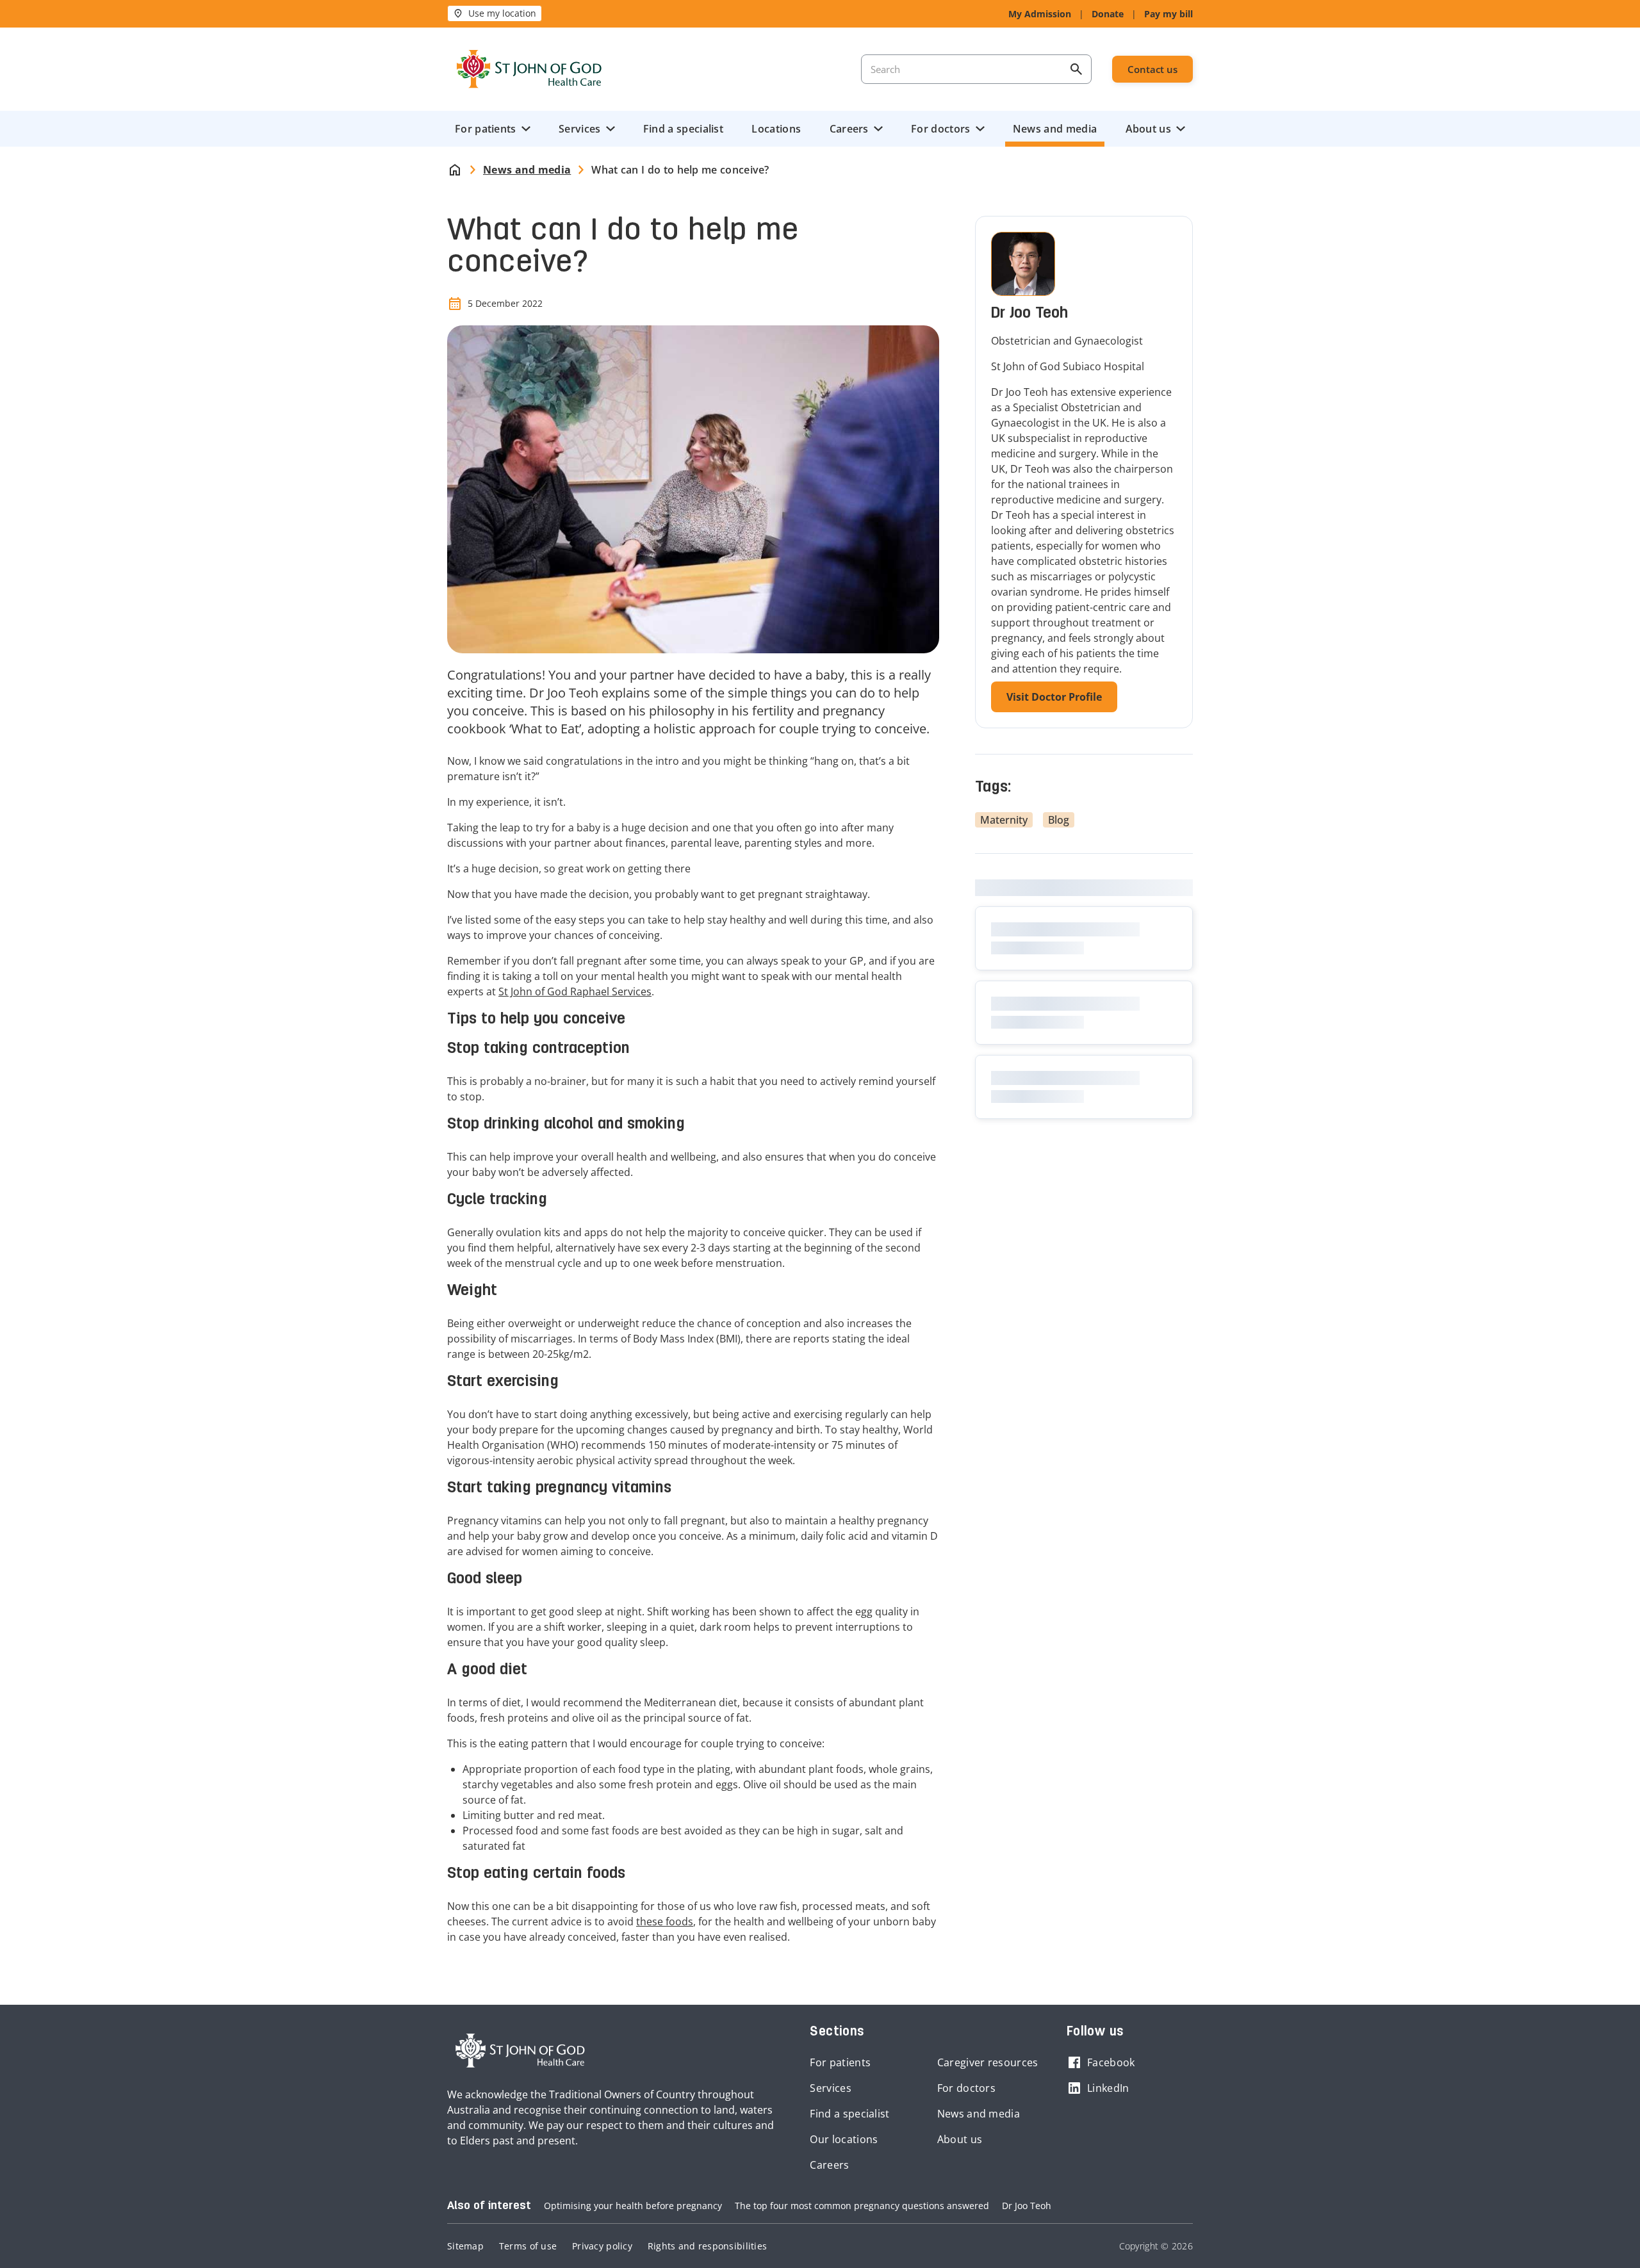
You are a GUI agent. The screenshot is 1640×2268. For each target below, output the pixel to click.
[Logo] (529, 69)
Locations (776, 129)
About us (1148, 129)
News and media (1055, 129)
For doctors (940, 129)
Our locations (844, 2139)
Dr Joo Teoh (1027, 2206)
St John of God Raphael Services (575, 991)
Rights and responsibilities (707, 2246)
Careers (849, 129)
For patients (486, 129)
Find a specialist (683, 129)
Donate (1108, 14)
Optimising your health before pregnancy (633, 2206)
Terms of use (528, 2246)
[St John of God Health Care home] (520, 2051)
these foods (665, 1921)
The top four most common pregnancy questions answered (862, 2206)
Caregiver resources (988, 2062)
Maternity (1004, 820)
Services (579, 129)
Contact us (1152, 69)
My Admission (1040, 14)
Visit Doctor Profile (1054, 697)
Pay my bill (1168, 14)
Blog (1059, 820)
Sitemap (465, 2246)
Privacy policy (602, 2246)
